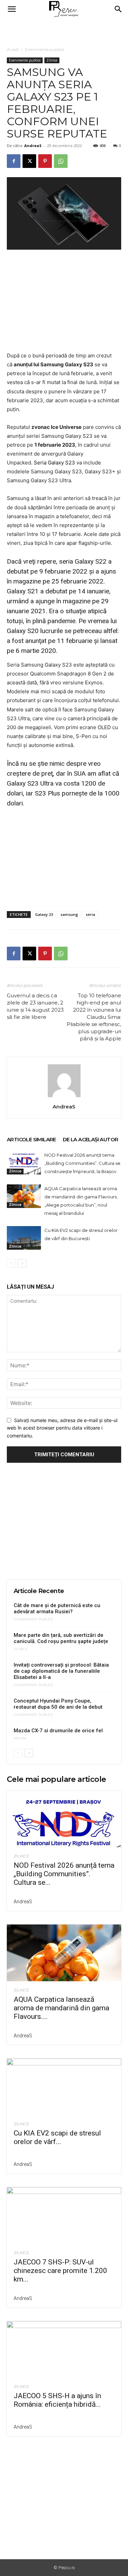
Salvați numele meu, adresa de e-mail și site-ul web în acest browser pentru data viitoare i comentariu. (62, 1428)
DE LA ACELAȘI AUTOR (91, 1139)
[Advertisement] (64, 30)
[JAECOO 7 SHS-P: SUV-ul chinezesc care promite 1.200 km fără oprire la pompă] (64, 2215)
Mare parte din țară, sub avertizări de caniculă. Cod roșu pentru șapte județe (61, 1638)
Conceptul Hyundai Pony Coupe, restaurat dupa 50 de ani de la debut (58, 1704)
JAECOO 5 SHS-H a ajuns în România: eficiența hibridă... (57, 2400)
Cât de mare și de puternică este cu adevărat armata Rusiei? (57, 1608)
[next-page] (22, 1263)
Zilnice (52, 60)
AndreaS (33, 146)
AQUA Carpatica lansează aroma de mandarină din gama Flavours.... (61, 2008)
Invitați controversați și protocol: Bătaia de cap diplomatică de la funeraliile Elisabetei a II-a (61, 1671)
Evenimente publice (45, 49)
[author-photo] (64, 1097)
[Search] (118, 9)
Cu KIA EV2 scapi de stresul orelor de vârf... (57, 2137)
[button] (12, 9)
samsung (69, 914)
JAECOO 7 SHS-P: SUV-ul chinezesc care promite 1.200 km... (60, 2271)
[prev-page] (11, 1263)
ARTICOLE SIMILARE (31, 1139)
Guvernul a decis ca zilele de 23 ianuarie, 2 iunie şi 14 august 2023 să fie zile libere (35, 1006)
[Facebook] (14, 161)
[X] (29, 161)
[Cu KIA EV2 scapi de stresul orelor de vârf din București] (24, 1238)
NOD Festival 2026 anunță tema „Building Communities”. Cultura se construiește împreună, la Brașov (82, 1163)
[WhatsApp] (61, 161)
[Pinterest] (45, 161)
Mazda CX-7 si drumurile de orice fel (58, 1731)
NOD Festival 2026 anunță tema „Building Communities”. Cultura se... (64, 1874)
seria (90, 914)
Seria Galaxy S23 (54, 463)
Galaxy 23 (44, 914)
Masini (20, 1738)
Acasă (13, 49)
